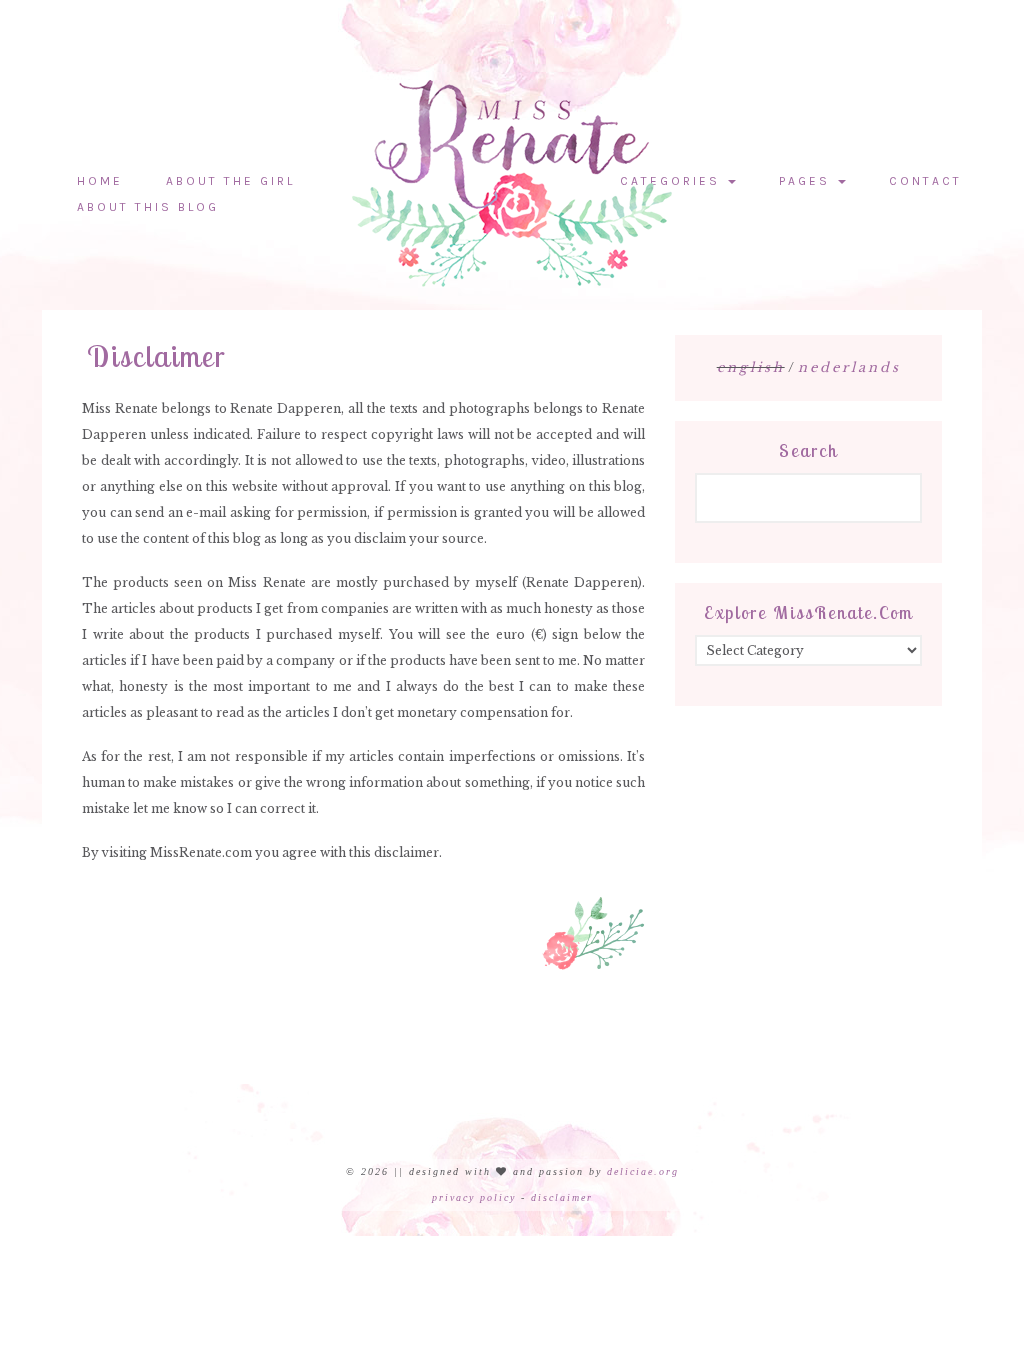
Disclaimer (562, 1197)
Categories (673, 181)
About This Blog (148, 207)
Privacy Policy (474, 1197)
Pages (807, 181)
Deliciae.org (643, 1171)
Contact (925, 181)
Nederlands (849, 367)
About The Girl (230, 181)
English (751, 367)
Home (100, 181)
